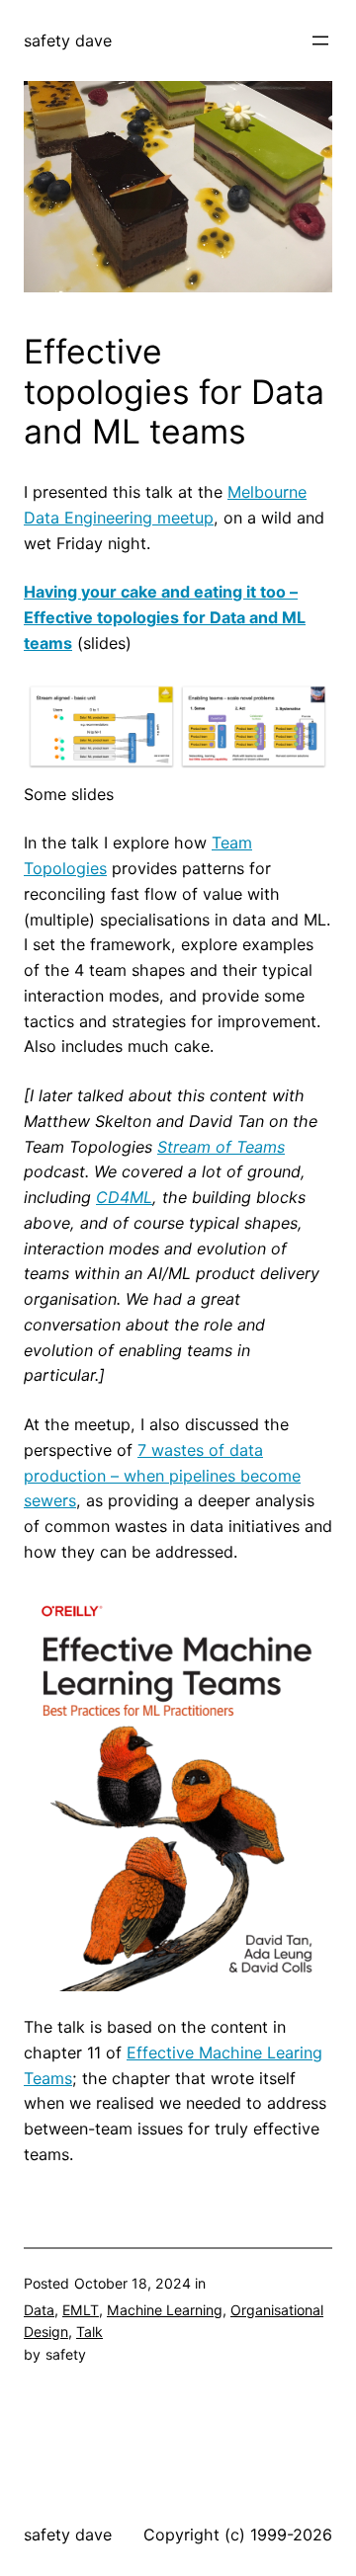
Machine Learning (165, 2310)
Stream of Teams (221, 1147)
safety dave (68, 40)
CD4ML (124, 1197)
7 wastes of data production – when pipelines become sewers (162, 1476)
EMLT (81, 2310)
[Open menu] (320, 40)
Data (39, 2310)
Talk (89, 2332)
